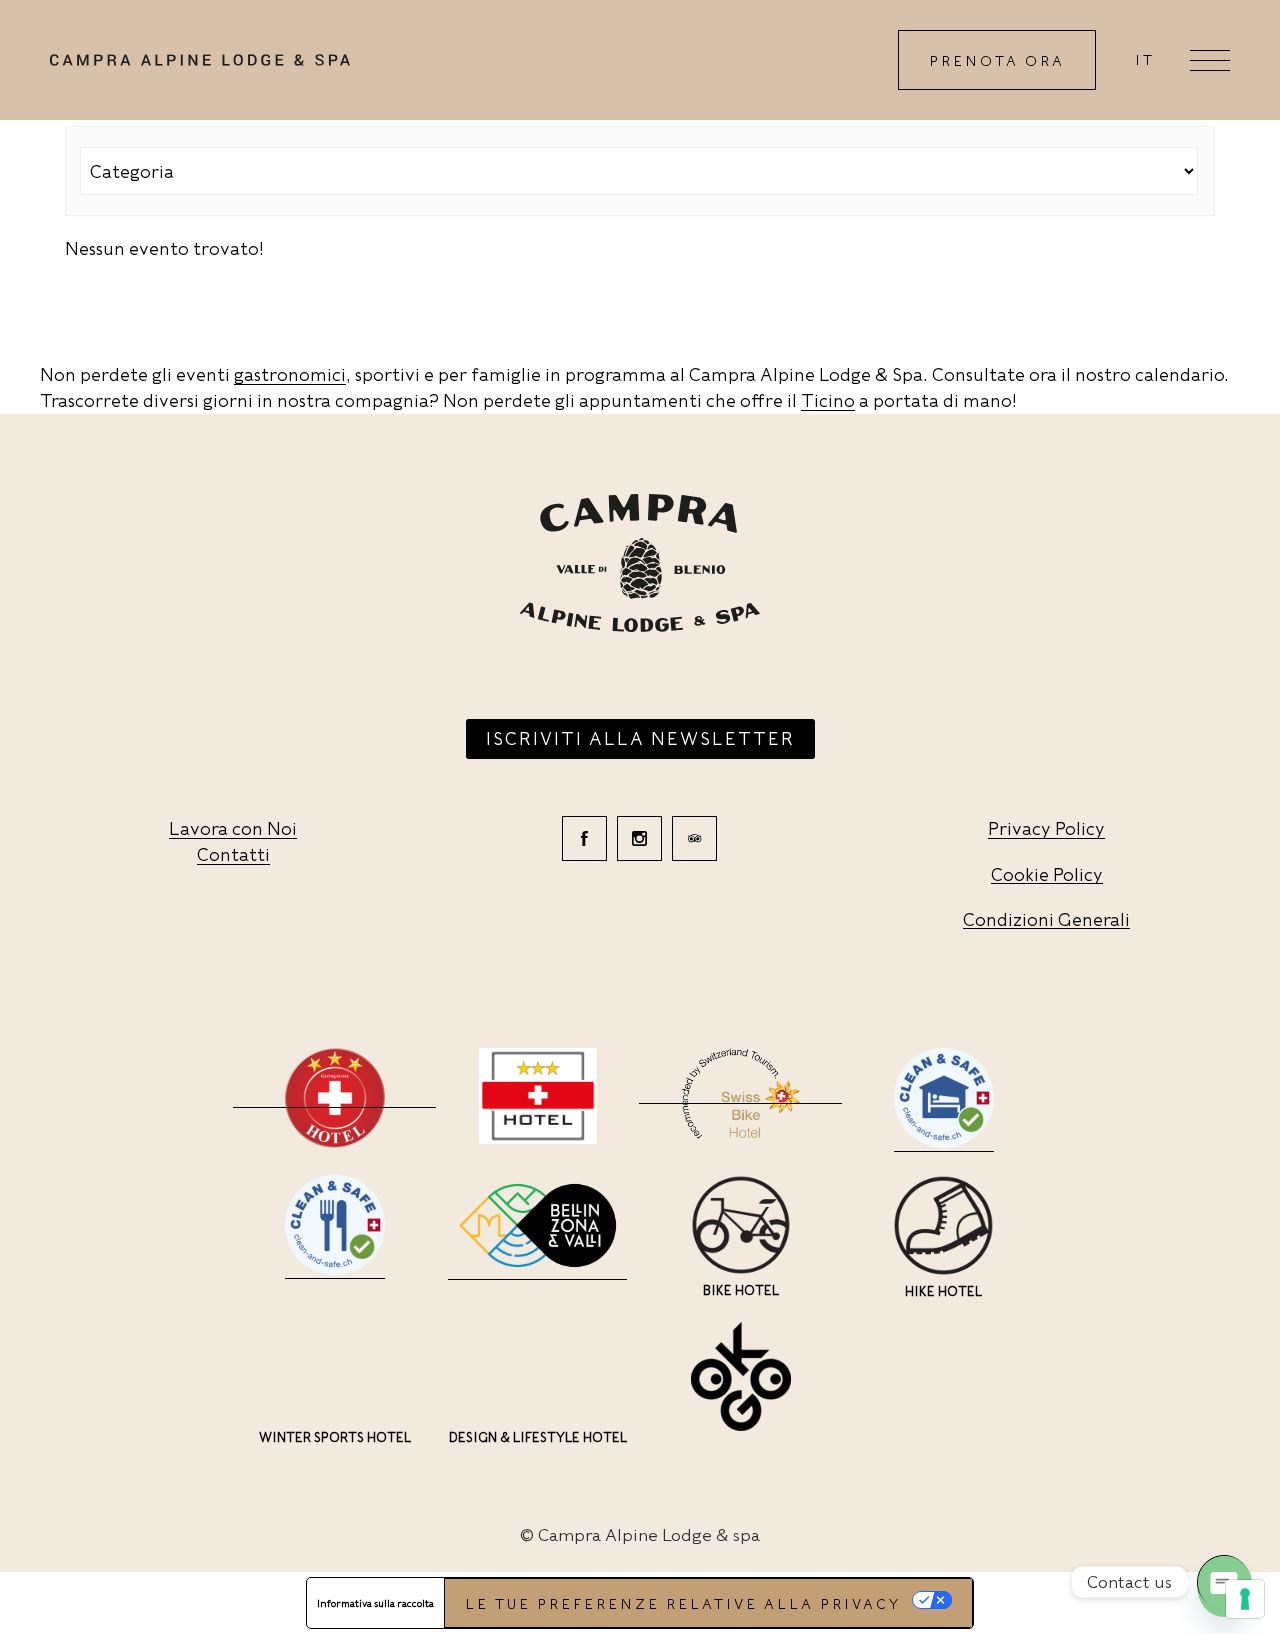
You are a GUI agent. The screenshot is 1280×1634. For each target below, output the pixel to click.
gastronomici (290, 374)
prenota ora (997, 61)
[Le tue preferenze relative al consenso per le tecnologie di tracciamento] (1245, 1599)
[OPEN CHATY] (1224, 1582)
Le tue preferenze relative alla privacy (683, 1604)
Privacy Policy (1046, 828)
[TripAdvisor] (694, 838)
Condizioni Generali (1046, 919)
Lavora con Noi (233, 828)
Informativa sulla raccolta (375, 1603)
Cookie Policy (1047, 874)
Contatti (233, 854)
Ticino (828, 400)
